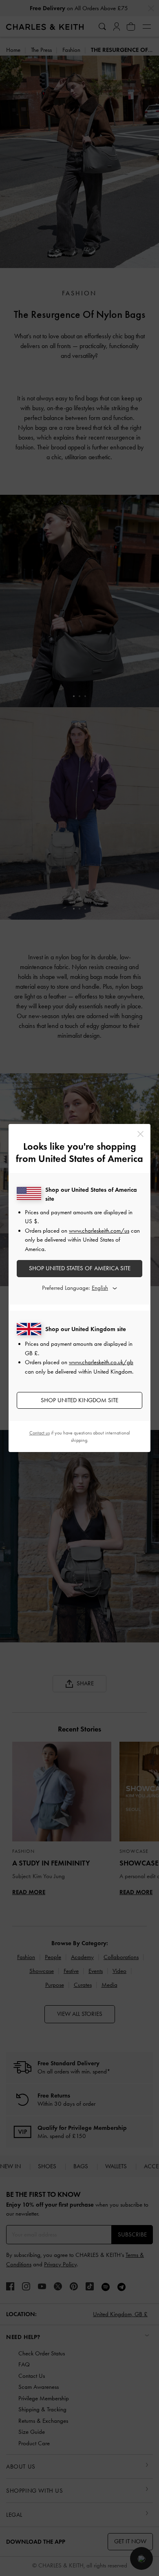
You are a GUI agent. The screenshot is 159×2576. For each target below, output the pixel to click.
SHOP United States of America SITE (80, 1268)
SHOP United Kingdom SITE (79, 1400)
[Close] (140, 1134)
